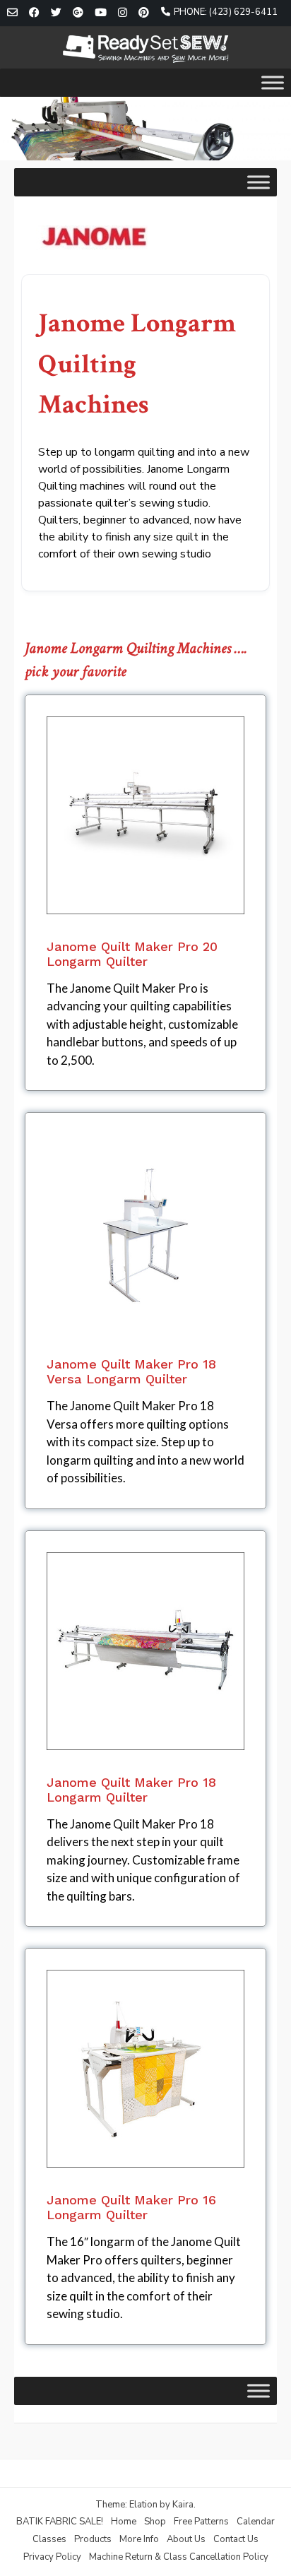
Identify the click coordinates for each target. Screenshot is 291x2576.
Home (124, 2522)
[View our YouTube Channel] (101, 13)
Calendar (256, 2522)
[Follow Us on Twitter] (56, 13)
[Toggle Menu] (273, 82)
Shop (155, 2522)
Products (93, 2539)
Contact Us (236, 2539)
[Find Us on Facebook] (34, 13)
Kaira (183, 2505)
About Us (186, 2539)
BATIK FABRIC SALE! (60, 2522)
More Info (139, 2539)
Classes (49, 2539)
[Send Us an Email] (12, 13)
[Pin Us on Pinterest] (144, 13)
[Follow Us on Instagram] (123, 13)
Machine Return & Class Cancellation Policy (179, 2557)
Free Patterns (201, 2522)
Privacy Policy (52, 2557)
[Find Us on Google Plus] (78, 13)
